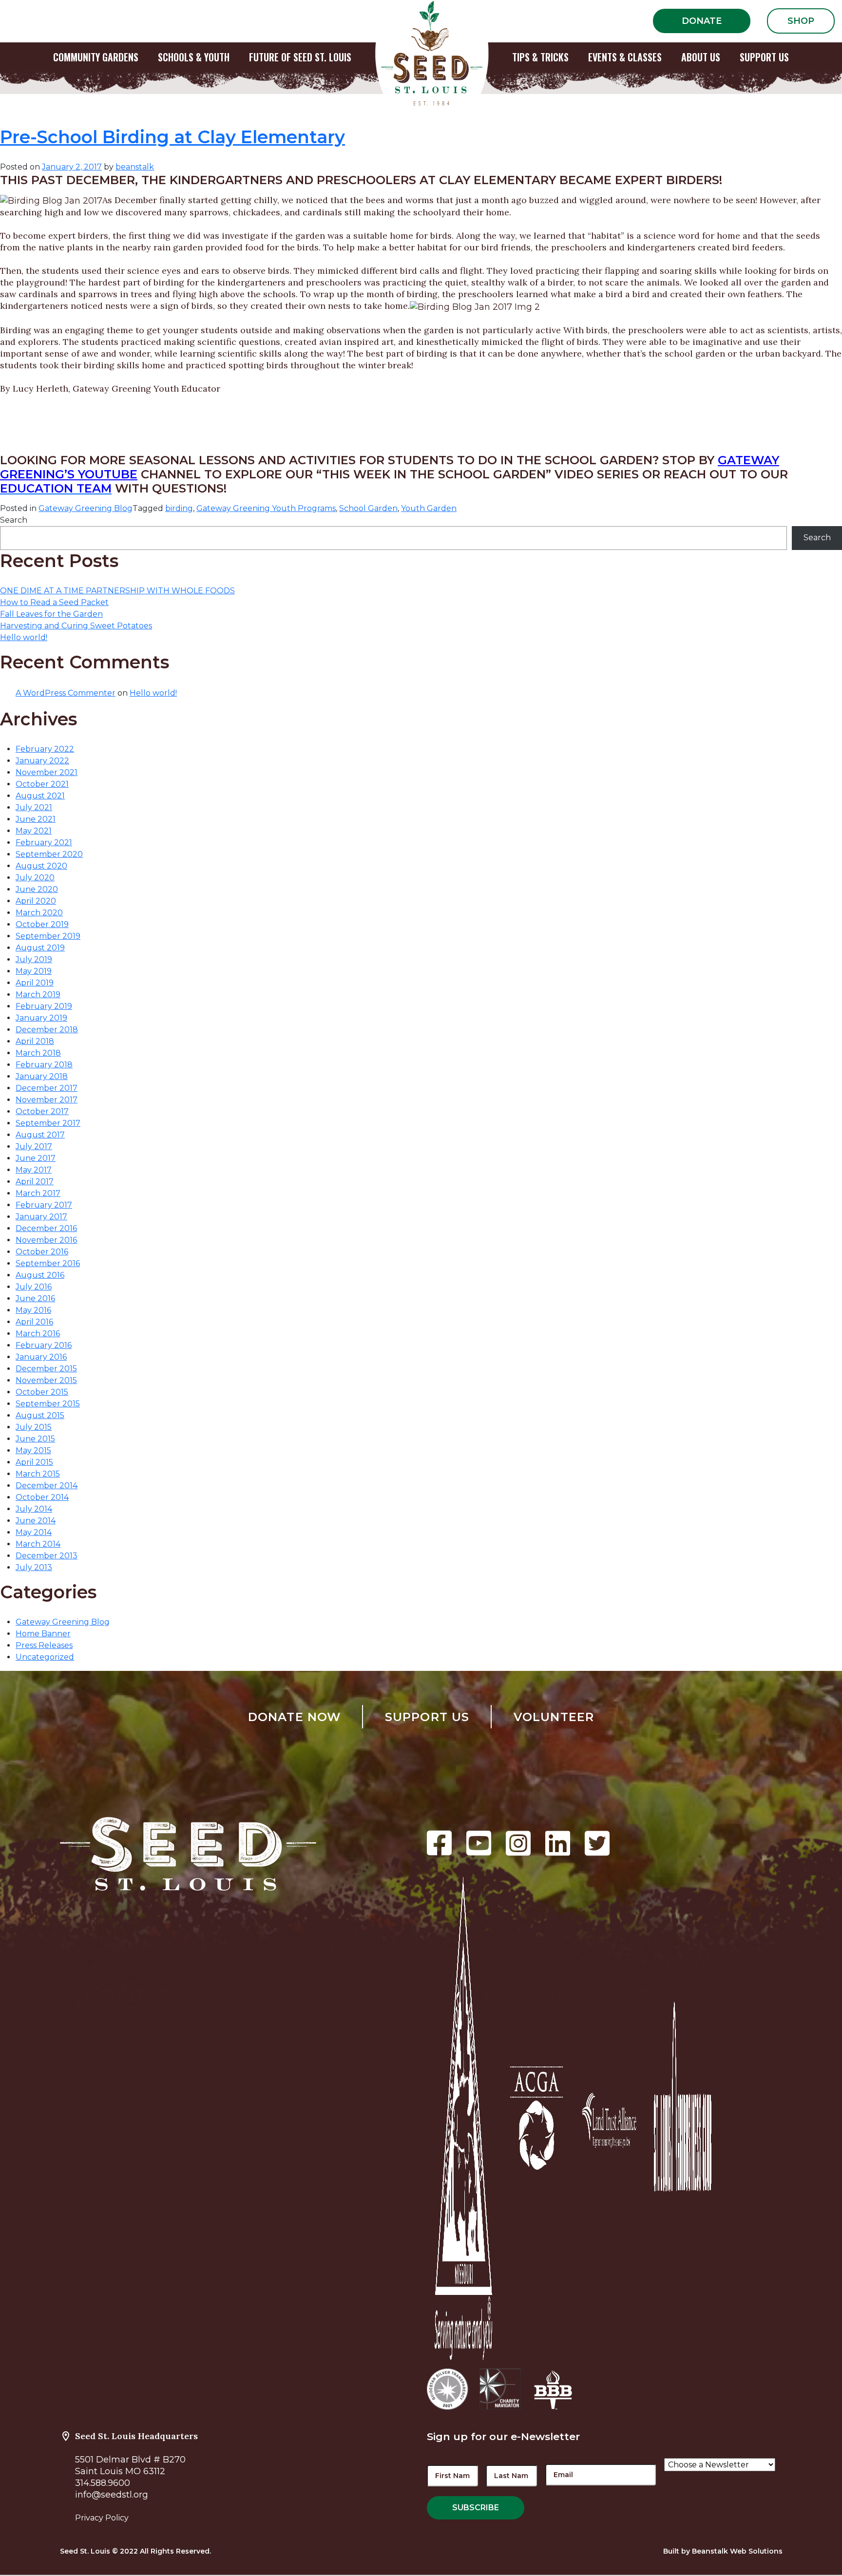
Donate (702, 21)
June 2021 (36, 819)
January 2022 (42, 761)
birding (179, 508)
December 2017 (47, 1088)
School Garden (368, 508)
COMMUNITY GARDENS (96, 57)
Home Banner (43, 1634)
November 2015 (46, 1380)
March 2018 (38, 1053)
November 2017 (47, 1100)
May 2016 (33, 1310)
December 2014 (47, 1486)
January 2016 (41, 1357)
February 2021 (44, 843)
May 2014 (34, 1532)
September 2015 (48, 1404)
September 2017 (48, 1123)
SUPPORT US (764, 57)
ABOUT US (701, 57)
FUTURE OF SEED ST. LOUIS (300, 57)
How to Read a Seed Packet (54, 602)
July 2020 (35, 878)
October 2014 (42, 1497)
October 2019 (42, 924)
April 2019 (35, 983)
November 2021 (47, 772)
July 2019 (34, 959)
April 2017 (35, 1182)
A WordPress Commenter (66, 693)
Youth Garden (429, 508)
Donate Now (295, 1717)
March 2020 (39, 913)
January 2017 (41, 1217)
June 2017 (36, 1158)
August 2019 (40, 948)
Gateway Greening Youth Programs (266, 508)
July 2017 (34, 1146)
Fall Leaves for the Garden (51, 614)
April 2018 (35, 1041)
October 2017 (42, 1111)
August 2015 (40, 1415)
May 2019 (34, 971)
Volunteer (554, 1717)
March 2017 (38, 1193)
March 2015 (38, 1474)
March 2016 (38, 1334)
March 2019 (38, 994)
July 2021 (34, 807)
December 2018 (47, 1030)
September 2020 (49, 854)
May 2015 (33, 1450)
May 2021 (34, 831)
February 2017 (44, 1205)
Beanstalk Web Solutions (737, 2551)
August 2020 (41, 866)
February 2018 (44, 1065)
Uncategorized (45, 1657)
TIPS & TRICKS (540, 57)
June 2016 (35, 1298)
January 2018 (42, 1076)
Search (14, 520)
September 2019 (48, 936)
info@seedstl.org (112, 2495)
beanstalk (135, 167)
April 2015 (34, 1462)
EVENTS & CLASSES (625, 57)
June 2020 (37, 889)
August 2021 (40, 796)
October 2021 (42, 784)
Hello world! (24, 637)
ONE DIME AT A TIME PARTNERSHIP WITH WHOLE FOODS (117, 591)
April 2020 (36, 901)
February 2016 (44, 1345)
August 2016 (40, 1275)
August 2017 (40, 1135)
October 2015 (42, 1392)
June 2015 (35, 1439)
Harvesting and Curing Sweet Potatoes (76, 626)
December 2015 (46, 1369)
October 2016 (42, 1252)
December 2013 (47, 1556)
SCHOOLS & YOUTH (194, 57)
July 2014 (34, 1509)
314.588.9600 (103, 2483)
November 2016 (46, 1240)
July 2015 (34, 1427)
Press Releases (44, 1645)
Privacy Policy (102, 2518)
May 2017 (34, 1170)
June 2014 (36, 1521)
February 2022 (45, 749)
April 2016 (34, 1322)
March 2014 (38, 1544)
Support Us (427, 1717)
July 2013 (34, 1567)
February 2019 (44, 1006)
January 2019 (41, 1018)
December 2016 (46, 1228)
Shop (801, 21)
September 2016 (48, 1263)
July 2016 (34, 1287)
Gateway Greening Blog (86, 508)
